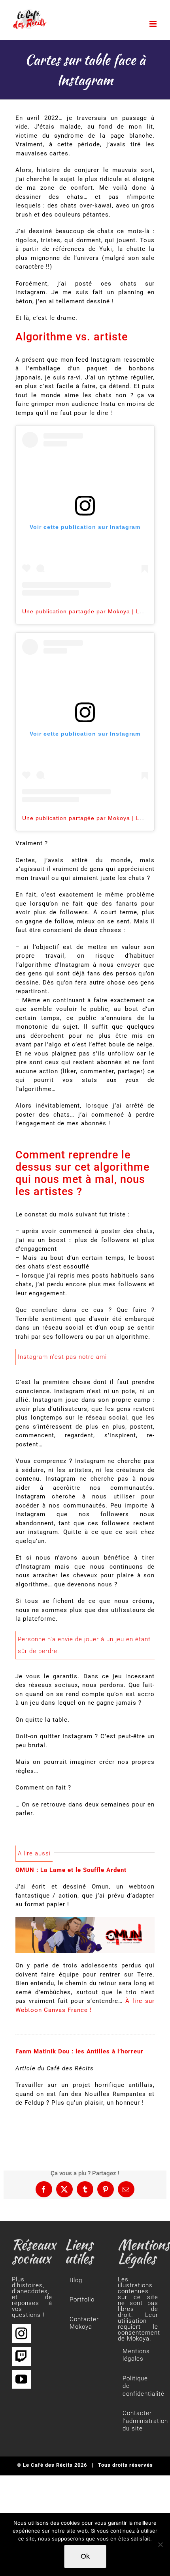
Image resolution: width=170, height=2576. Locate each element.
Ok (85, 2556)
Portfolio (82, 2300)
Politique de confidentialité (138, 2386)
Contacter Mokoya (84, 2323)
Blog (76, 2280)
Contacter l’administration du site (138, 2421)
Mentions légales (136, 2355)
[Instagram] (22, 2333)
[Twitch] (22, 2356)
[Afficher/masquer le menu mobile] (154, 24)
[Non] (160, 2544)
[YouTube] (22, 2379)
